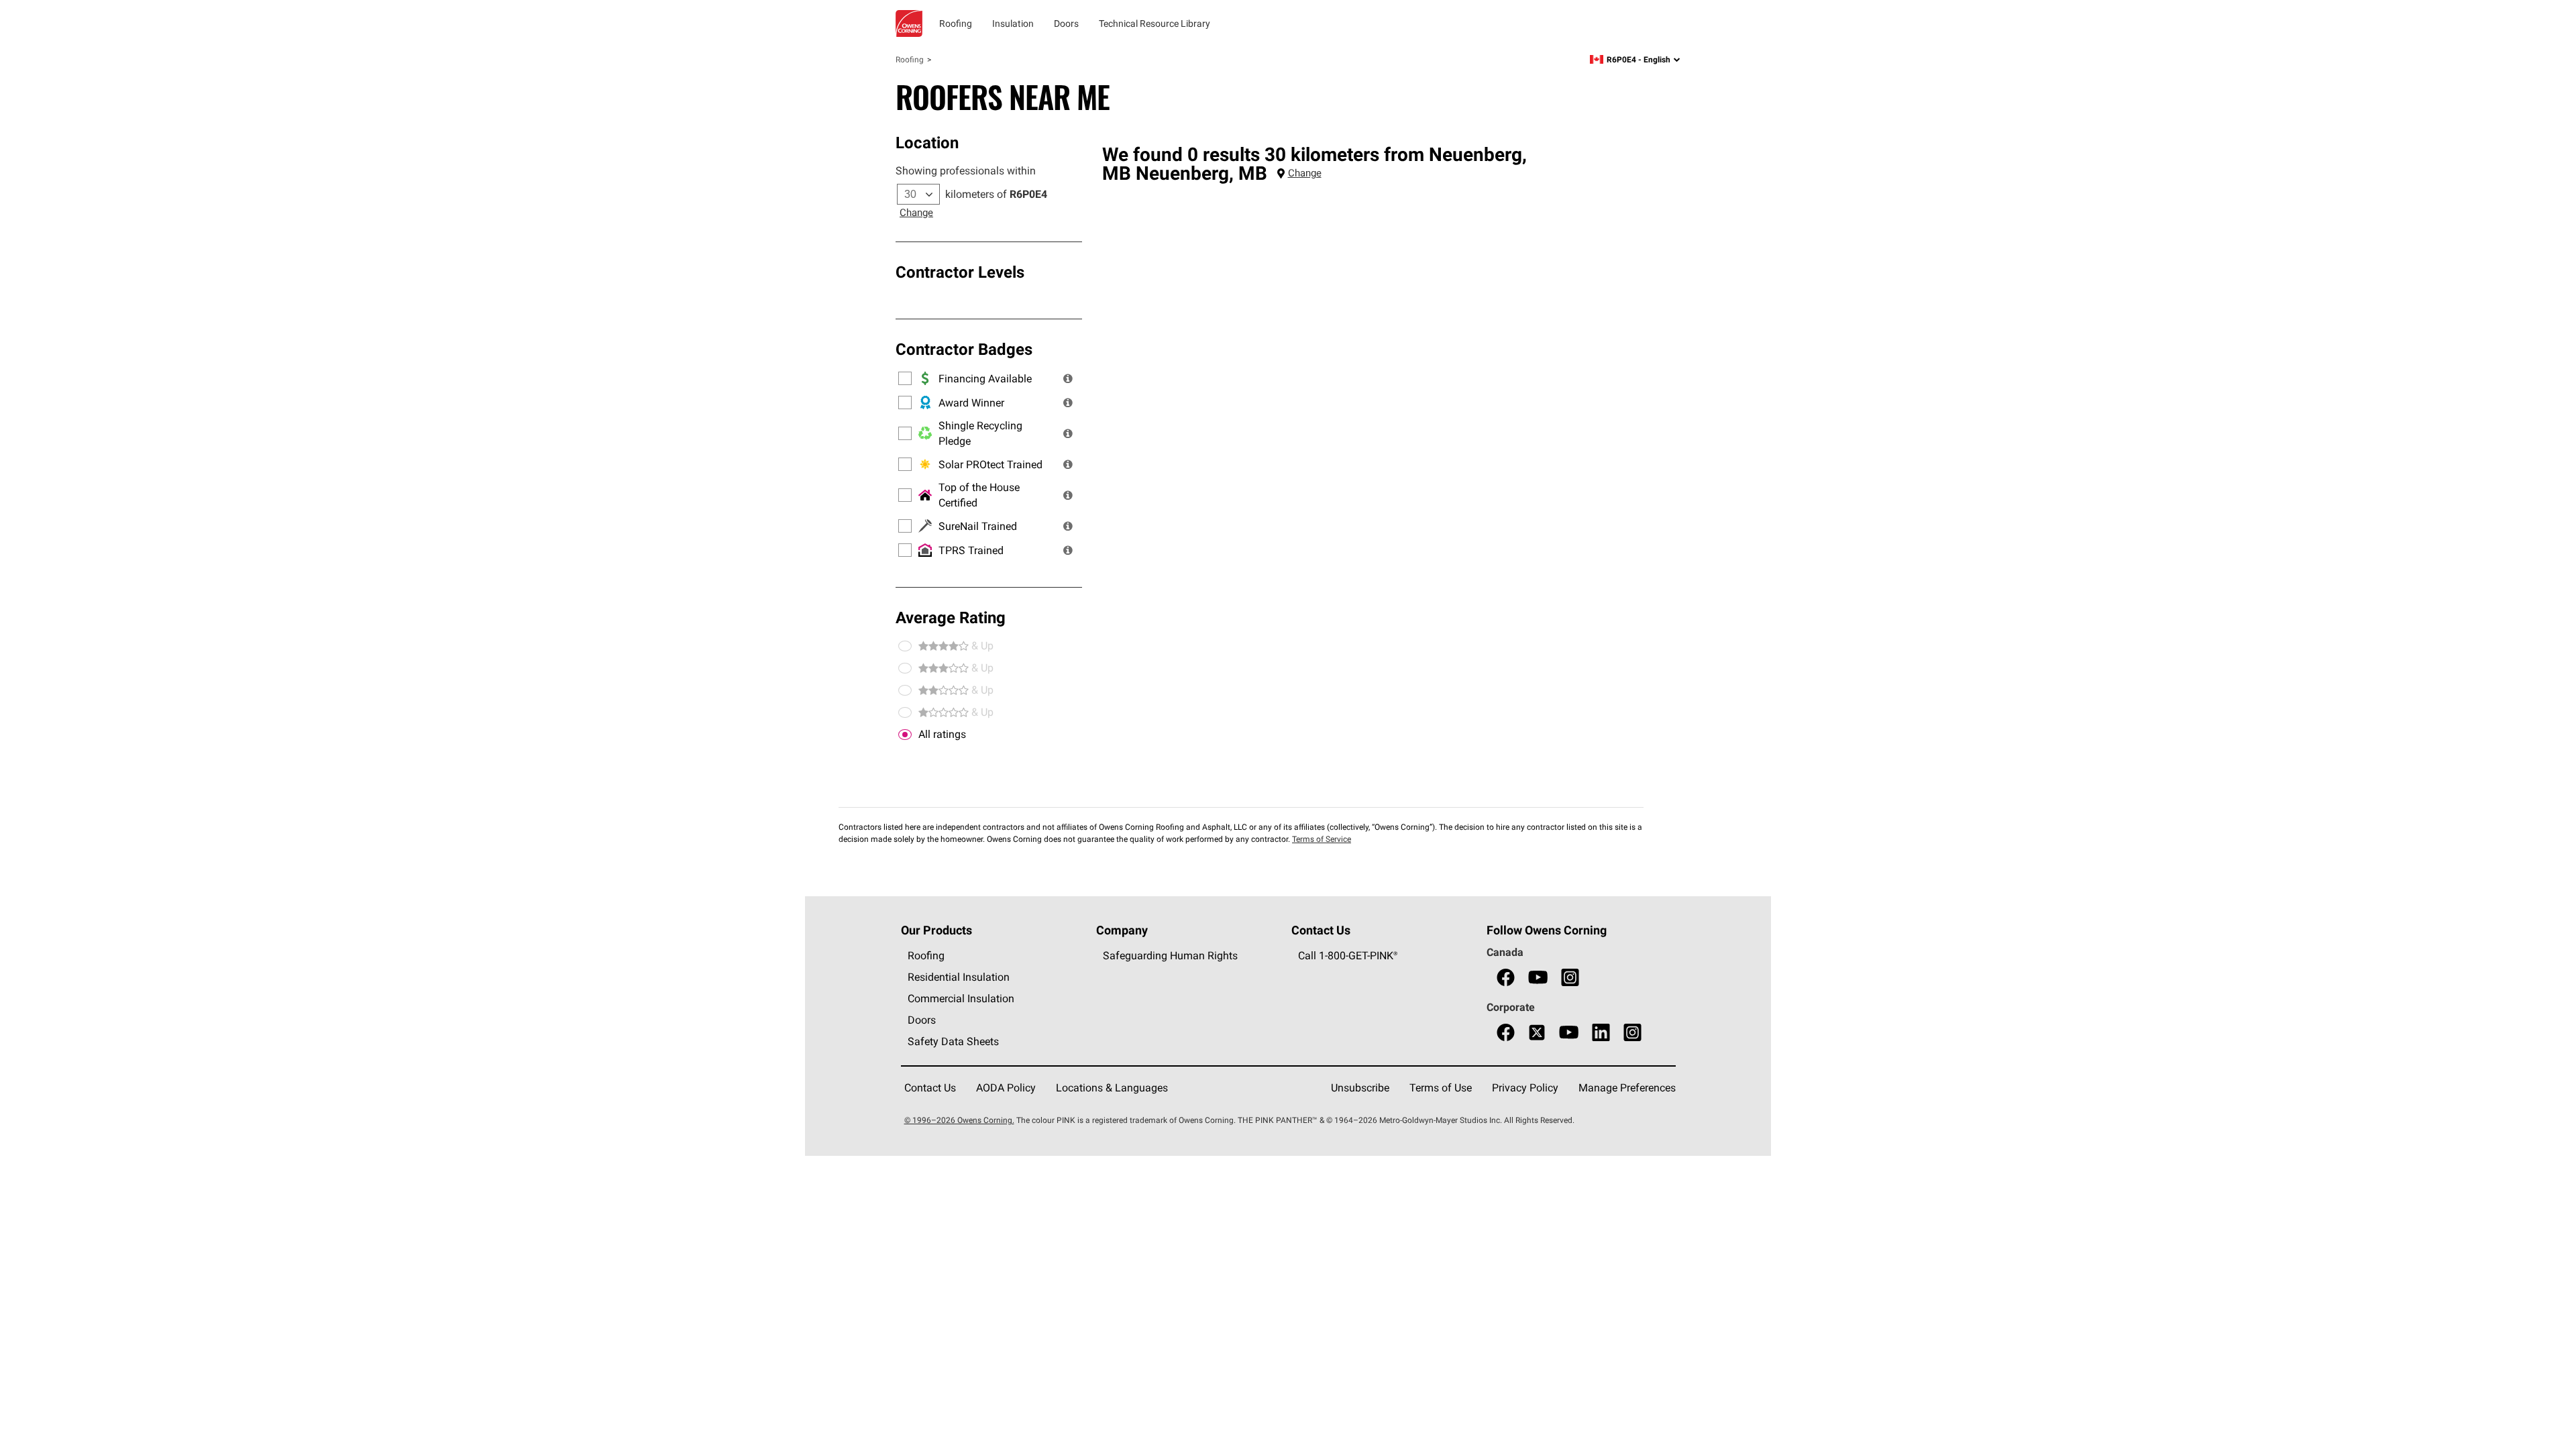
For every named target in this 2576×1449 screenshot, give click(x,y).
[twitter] (1537, 1033)
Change (916, 212)
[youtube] (1538, 978)
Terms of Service (1322, 839)
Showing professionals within (966, 170)
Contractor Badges (964, 349)
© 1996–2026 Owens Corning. (959, 1120)
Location (927, 142)
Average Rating (951, 617)
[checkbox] (905, 735)
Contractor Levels (960, 272)
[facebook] (1506, 978)
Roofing (910, 59)
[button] (1068, 378)
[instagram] (1570, 978)
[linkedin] (1601, 1033)
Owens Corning (909, 23)
